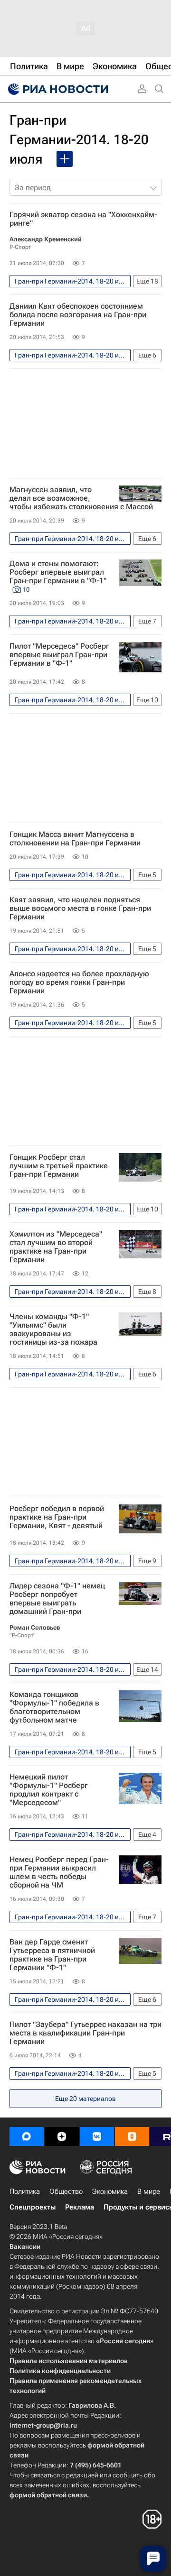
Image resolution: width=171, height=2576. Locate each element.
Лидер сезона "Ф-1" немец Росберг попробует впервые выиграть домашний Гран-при (57, 1599)
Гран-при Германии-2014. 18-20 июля (79, 140)
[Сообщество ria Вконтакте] (97, 2136)
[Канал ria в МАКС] (27, 2136)
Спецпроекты (33, 2207)
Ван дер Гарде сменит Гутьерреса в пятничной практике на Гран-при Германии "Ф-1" (52, 1955)
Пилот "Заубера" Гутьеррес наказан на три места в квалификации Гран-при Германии (85, 2033)
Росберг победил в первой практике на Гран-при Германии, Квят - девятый (57, 1517)
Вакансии (25, 2246)
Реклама (80, 2207)
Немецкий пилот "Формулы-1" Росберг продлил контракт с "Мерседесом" (49, 1790)
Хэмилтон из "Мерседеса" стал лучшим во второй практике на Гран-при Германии (56, 1247)
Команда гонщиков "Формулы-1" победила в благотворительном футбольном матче (54, 1707)
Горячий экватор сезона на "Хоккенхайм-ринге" (83, 219)
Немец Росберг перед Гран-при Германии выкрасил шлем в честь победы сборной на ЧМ (59, 1872)
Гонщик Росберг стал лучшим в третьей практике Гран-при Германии (59, 1166)
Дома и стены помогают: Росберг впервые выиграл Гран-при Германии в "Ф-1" (58, 576)
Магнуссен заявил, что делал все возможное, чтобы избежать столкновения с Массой (81, 498)
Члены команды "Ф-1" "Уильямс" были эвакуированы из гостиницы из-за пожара (53, 1329)
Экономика (110, 2191)
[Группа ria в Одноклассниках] (132, 2136)
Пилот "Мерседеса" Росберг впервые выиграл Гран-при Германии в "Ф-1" (59, 655)
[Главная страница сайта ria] (57, 89)
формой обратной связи (48, 2495)
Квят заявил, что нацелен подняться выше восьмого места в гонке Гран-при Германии (80, 908)
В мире (149, 2191)
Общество (66, 2191)
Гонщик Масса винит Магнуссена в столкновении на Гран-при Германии (75, 839)
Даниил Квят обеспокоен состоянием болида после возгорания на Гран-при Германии (78, 315)
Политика (25, 2191)
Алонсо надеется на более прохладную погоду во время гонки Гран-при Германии (79, 982)
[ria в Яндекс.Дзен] (62, 2136)
